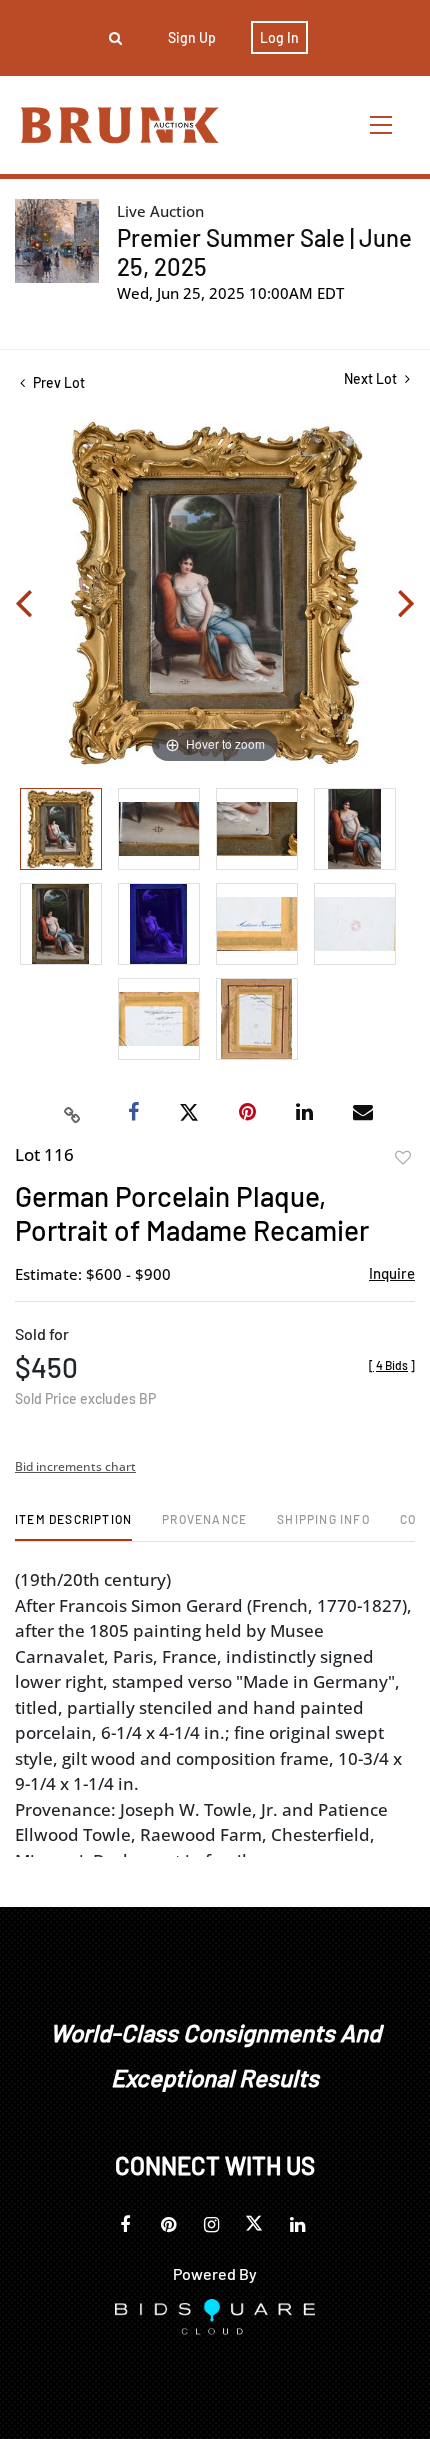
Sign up (192, 37)
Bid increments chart (75, 1466)
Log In (279, 37)
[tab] (73, 1526)
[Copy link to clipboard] (73, 1113)
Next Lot (372, 378)
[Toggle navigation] (382, 124)
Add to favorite (403, 1158)
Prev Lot (57, 382)
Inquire (392, 1273)
